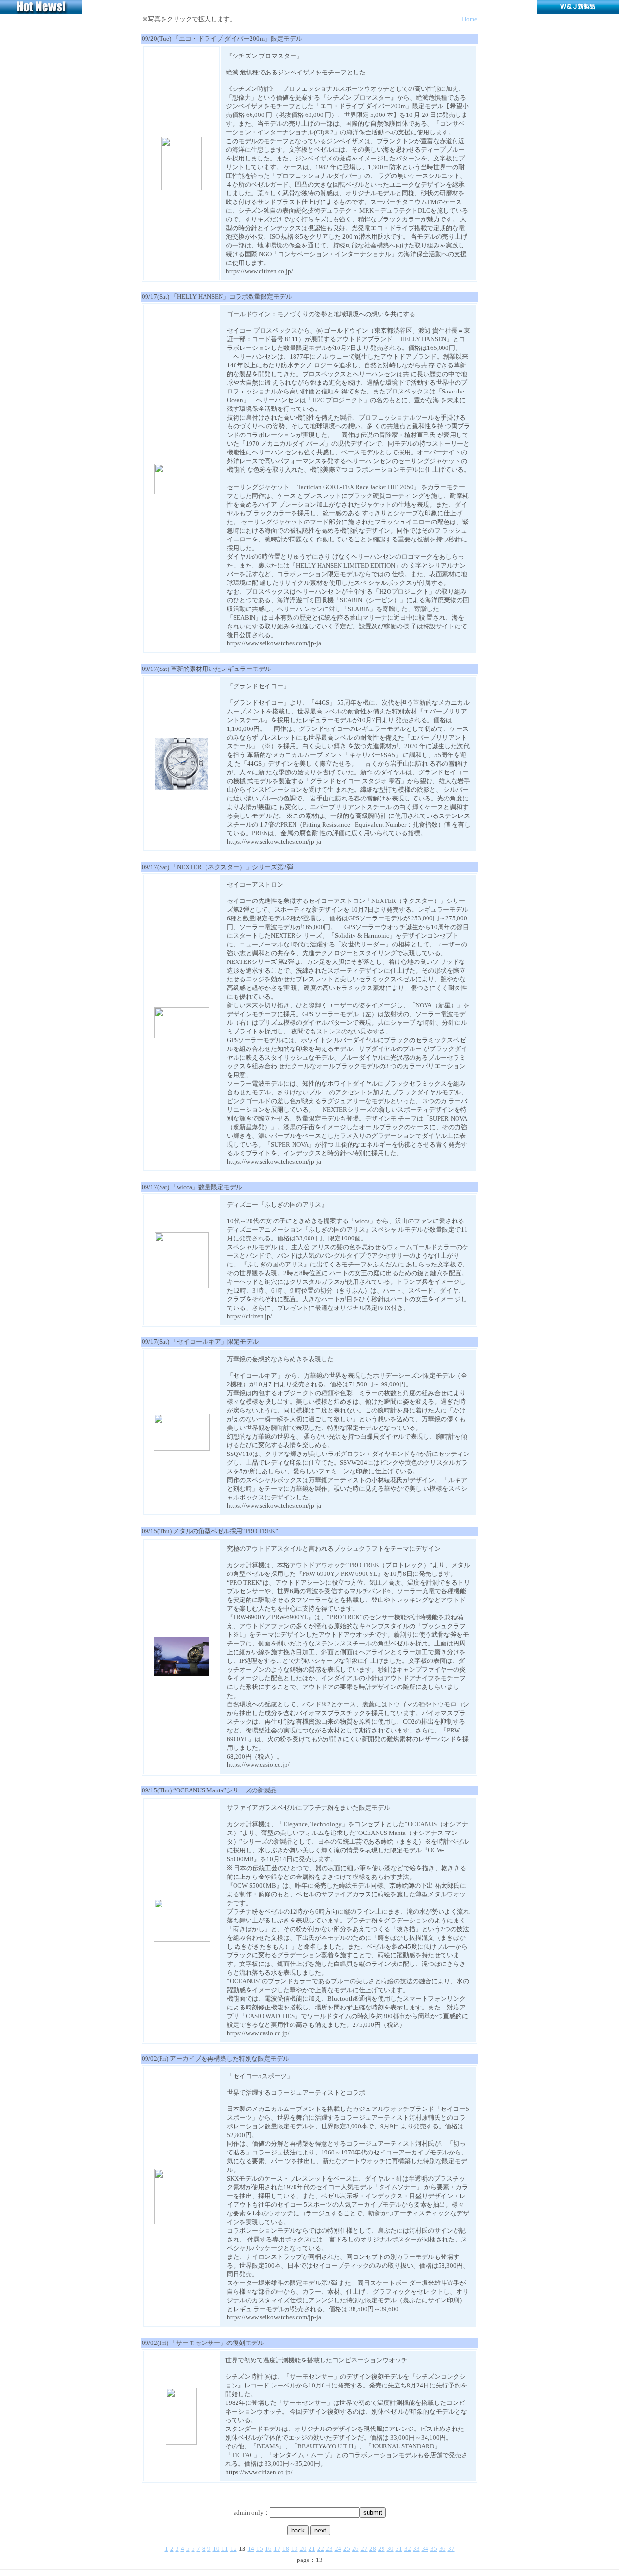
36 (442, 2549)
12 (234, 2549)
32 (408, 2549)
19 (295, 2549)
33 (416, 2549)
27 (364, 2549)
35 (434, 2549)
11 (225, 2549)
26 (355, 2549)
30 (390, 2549)
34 (425, 2549)
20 (303, 2549)
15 (260, 2549)
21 (312, 2549)
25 (347, 2549)
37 (451, 2549)
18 (286, 2549)
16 (268, 2549)
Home (470, 19)
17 (277, 2549)
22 (321, 2549)
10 (216, 2549)
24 (338, 2549)
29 (382, 2549)
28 (373, 2549)
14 (251, 2549)
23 (329, 2549)
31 (399, 2549)
